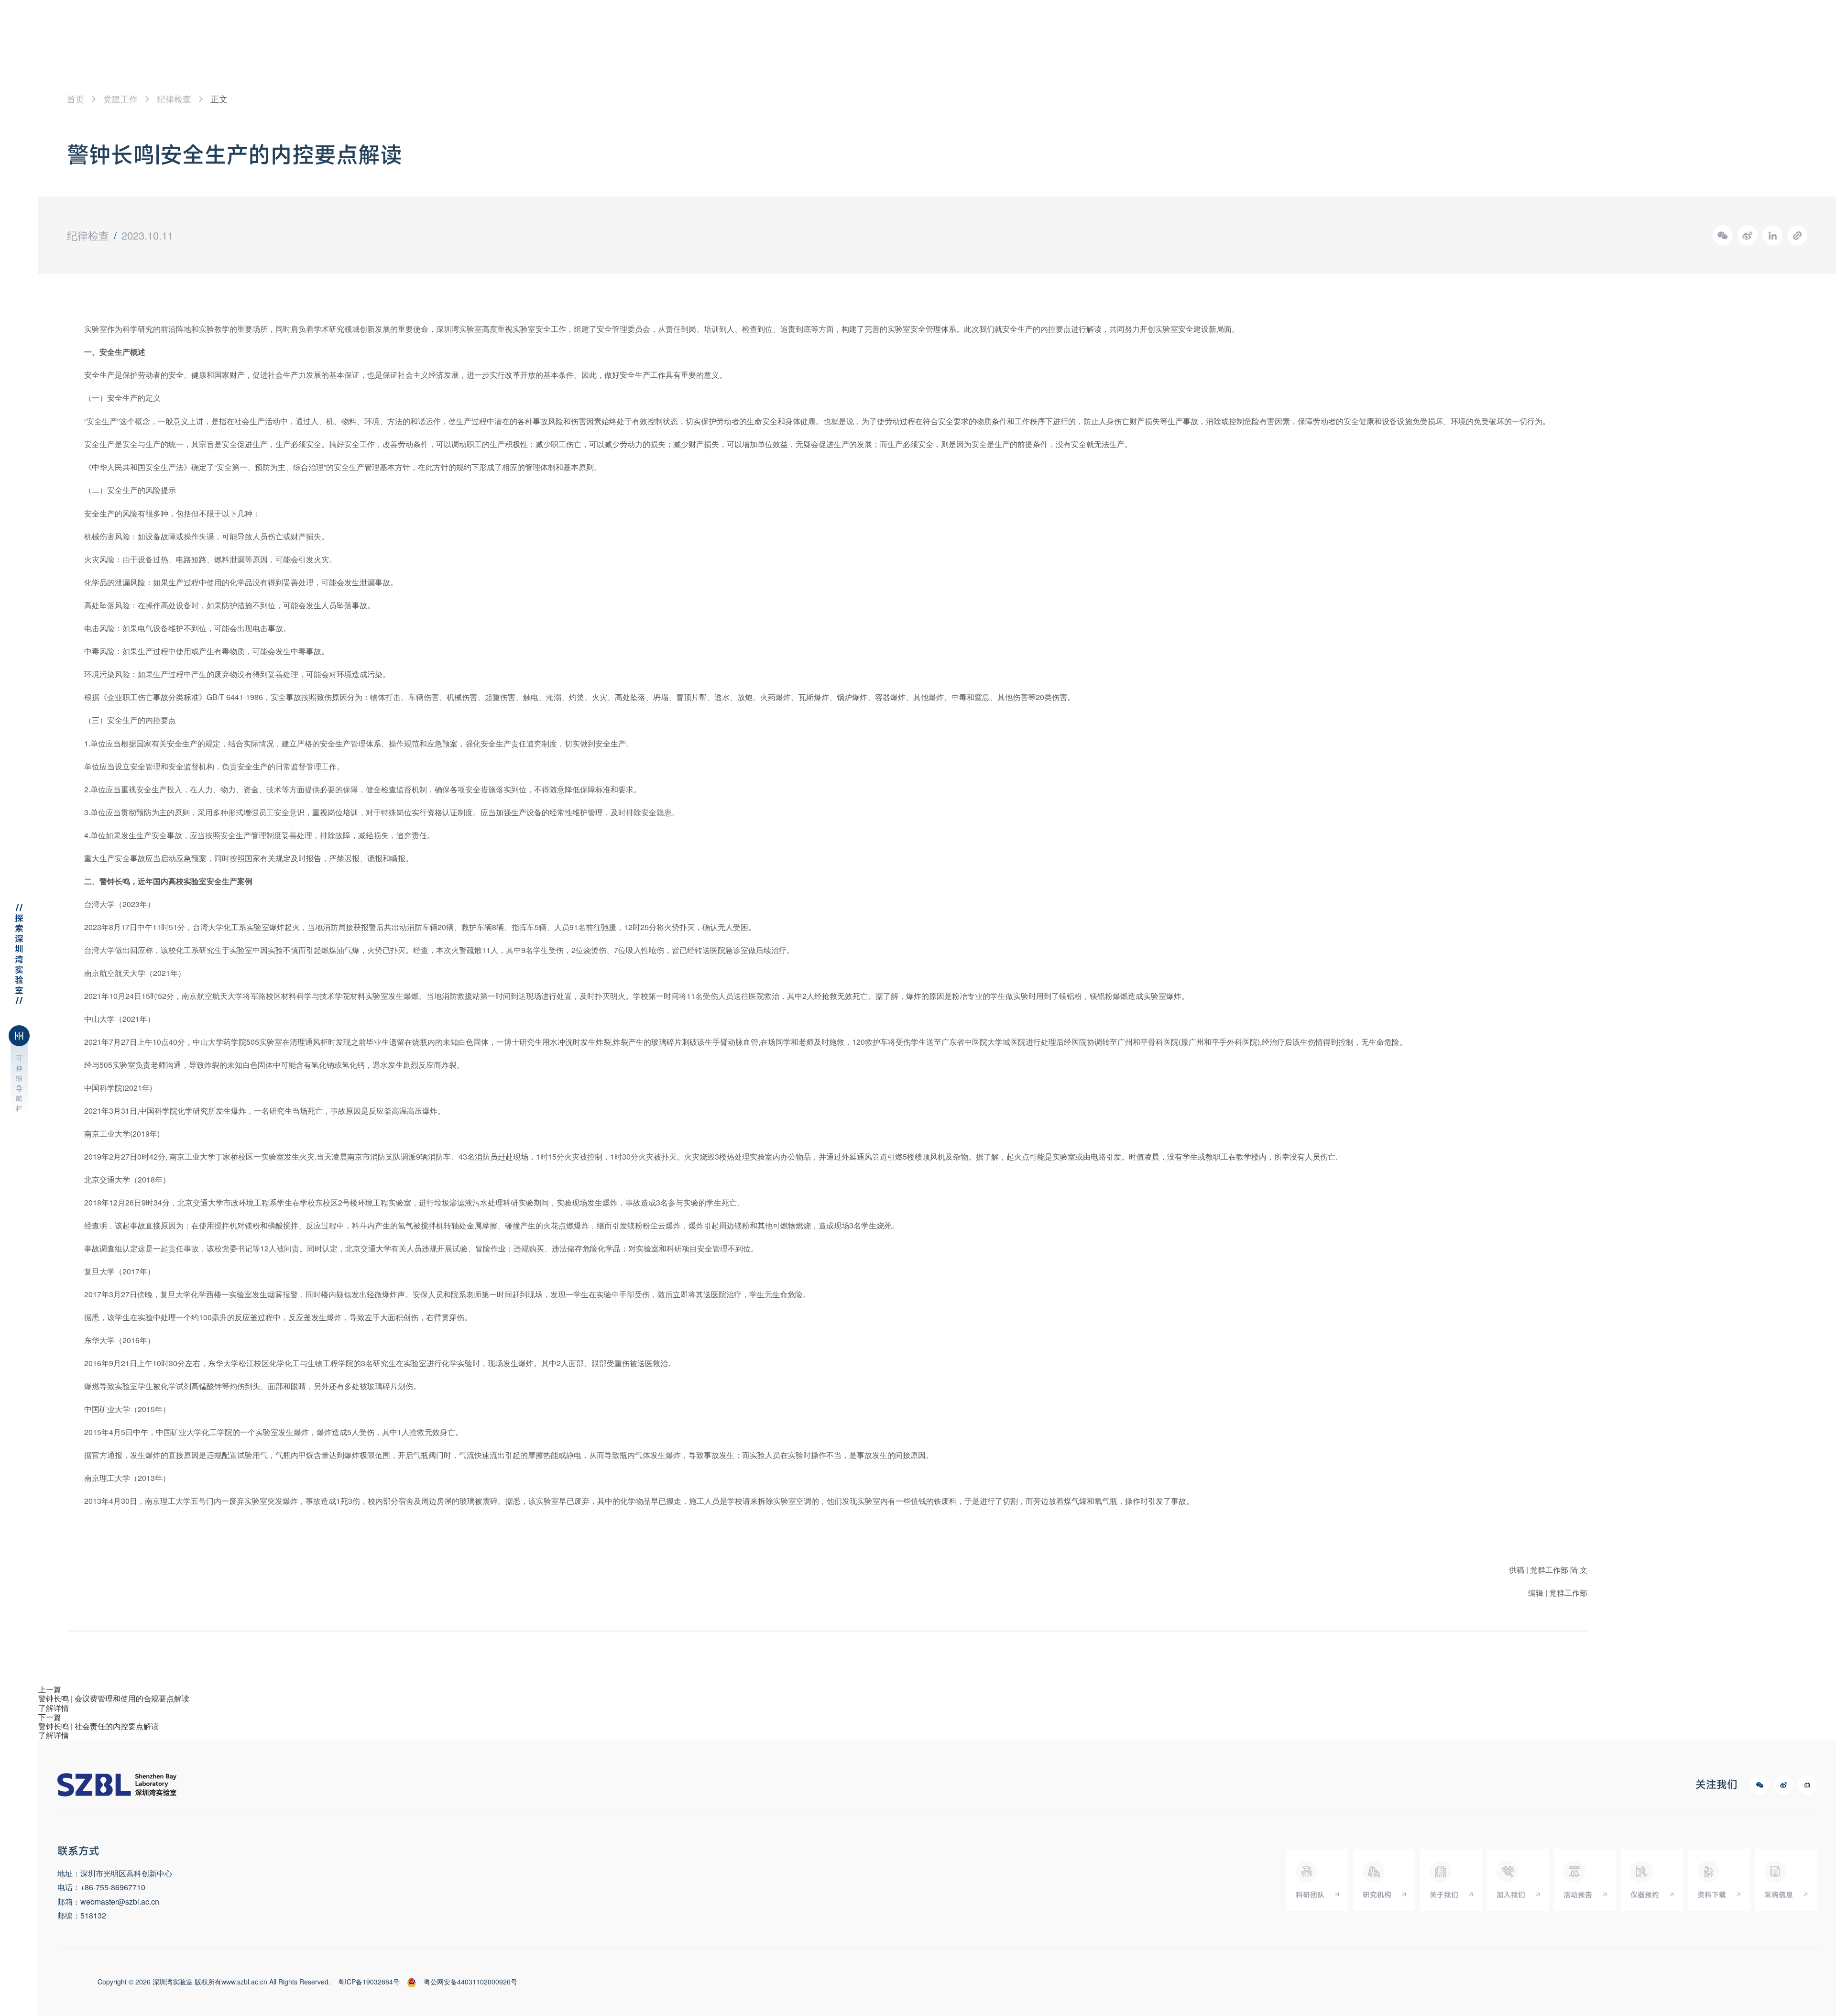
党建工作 (120, 99)
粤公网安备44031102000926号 (470, 1982)
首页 (76, 99)
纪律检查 (174, 99)
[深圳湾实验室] (117, 1785)
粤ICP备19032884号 (369, 1982)
